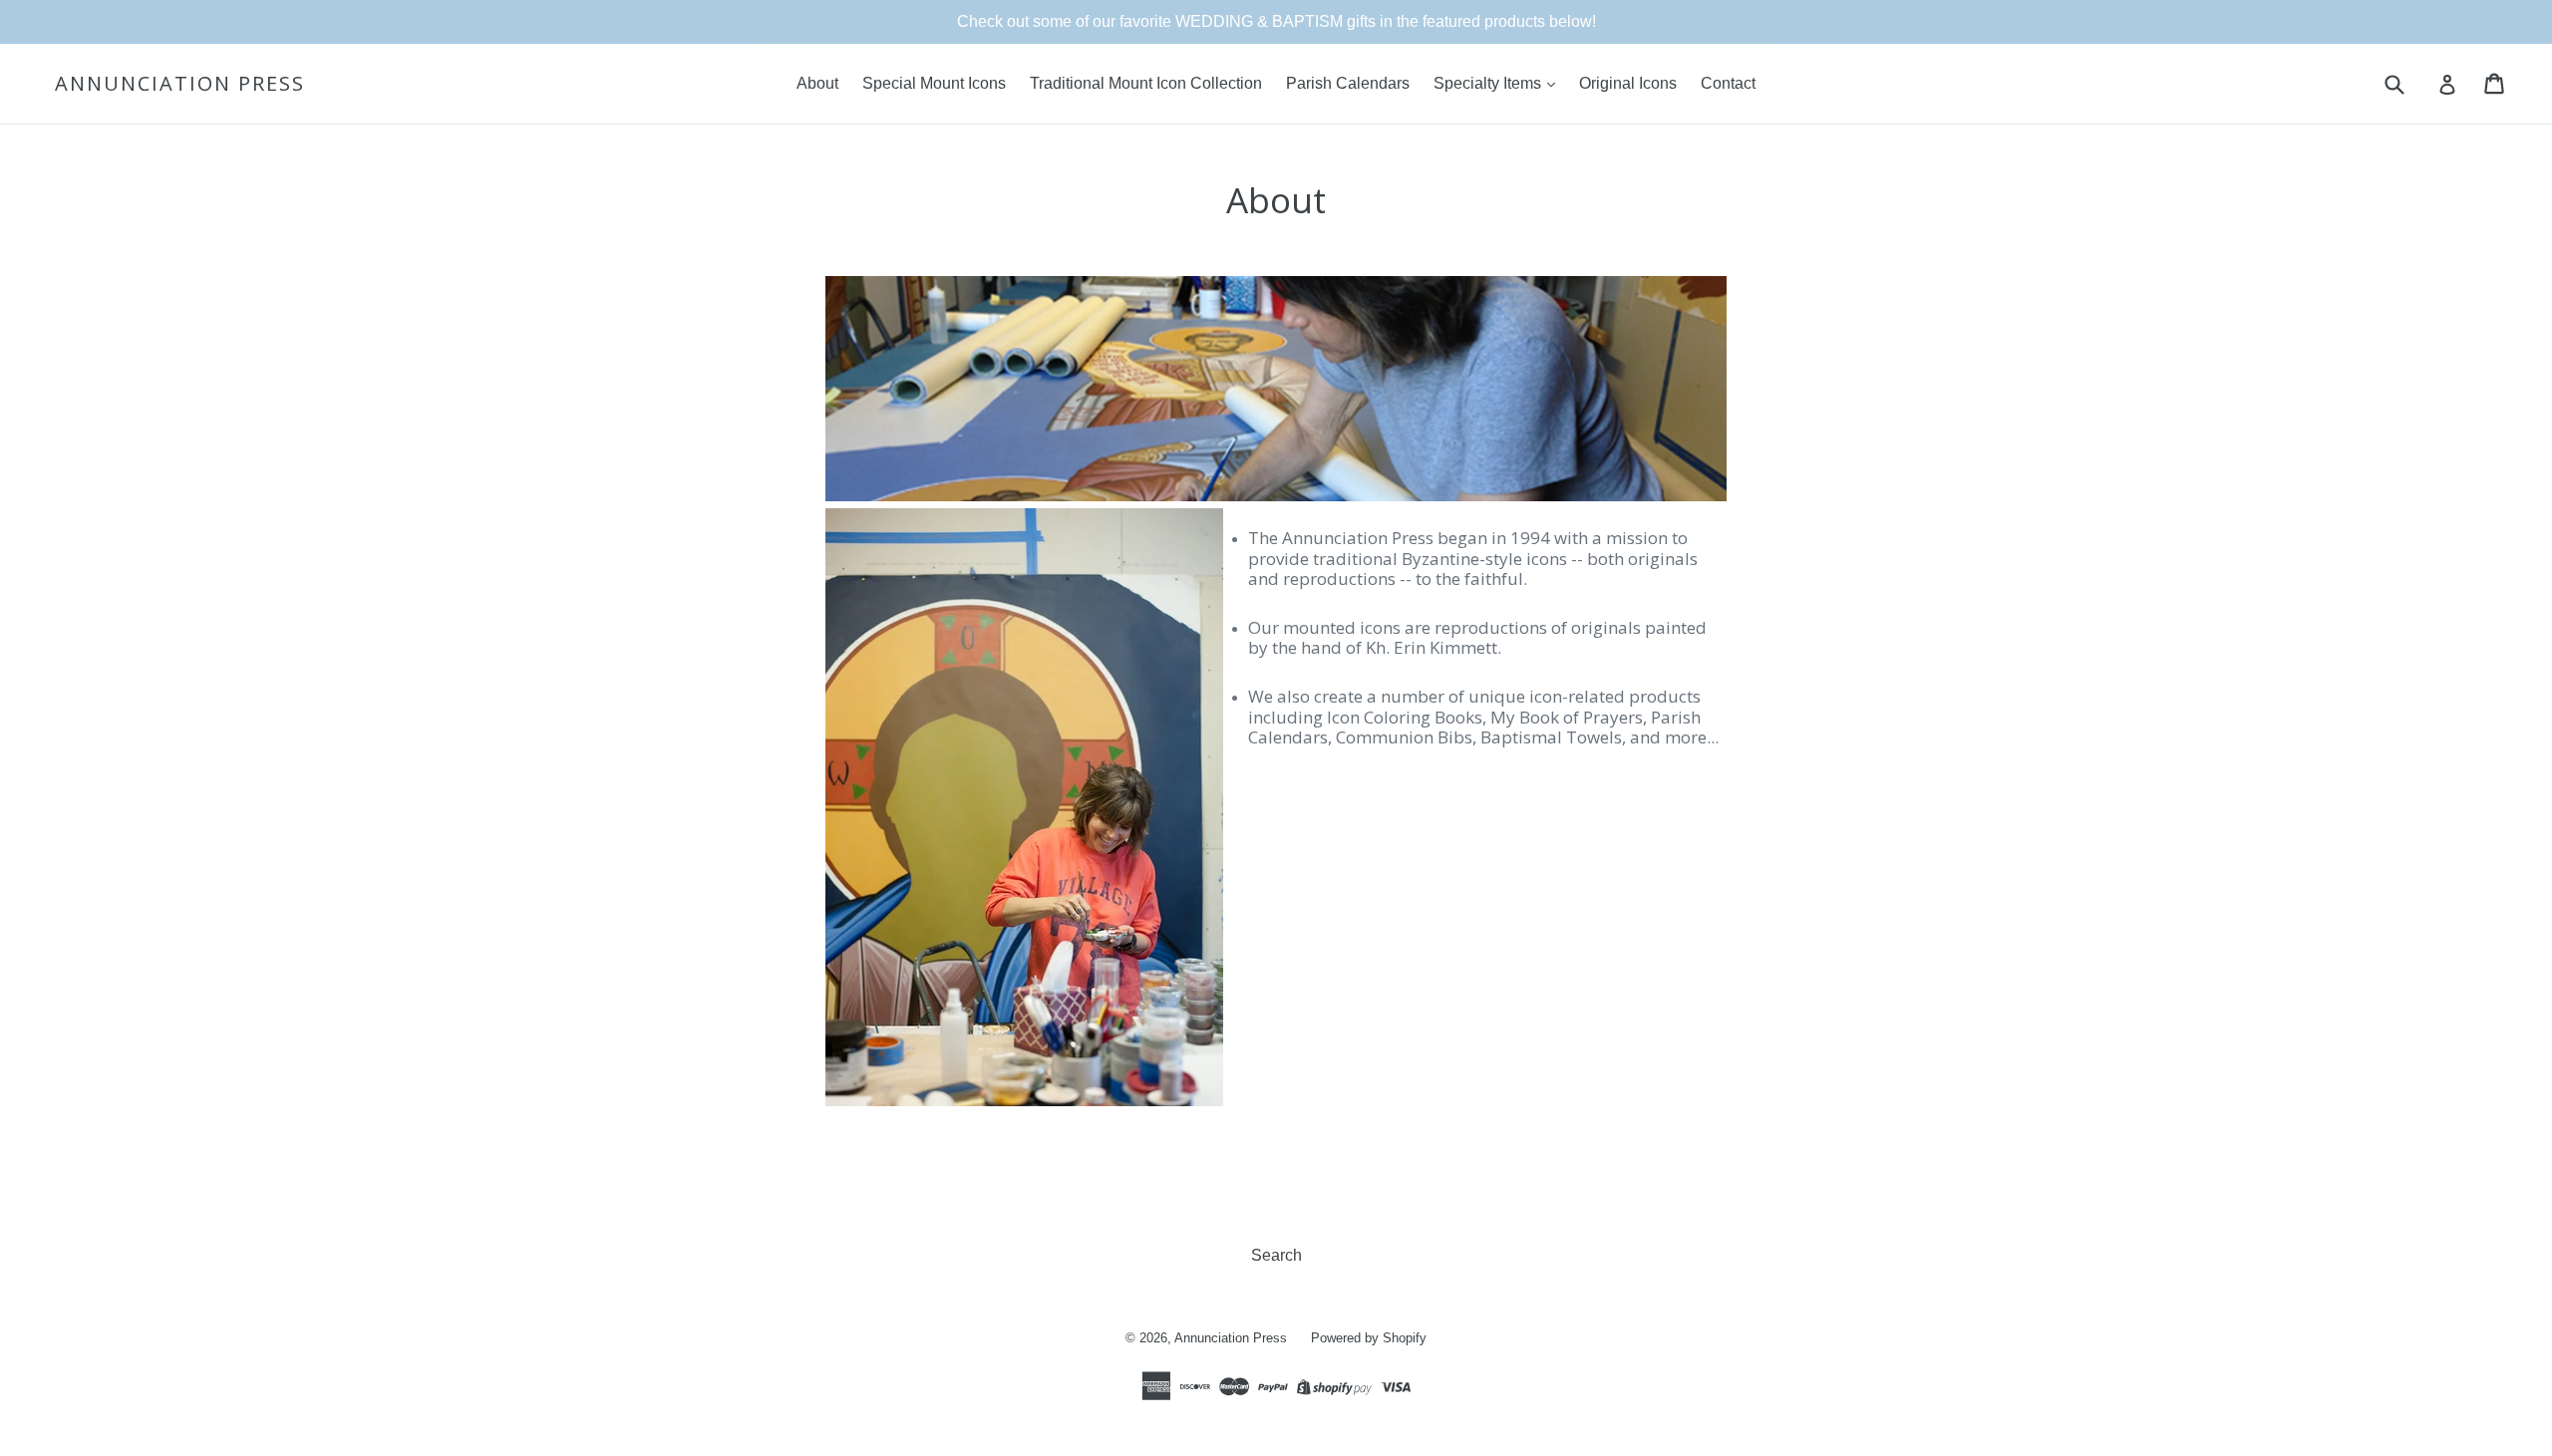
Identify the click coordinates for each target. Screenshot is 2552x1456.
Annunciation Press (180, 84)
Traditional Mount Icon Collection (1146, 83)
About (817, 83)
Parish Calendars (1348, 83)
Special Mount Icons (934, 83)
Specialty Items (1489, 83)
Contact (1728, 83)
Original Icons (1628, 83)
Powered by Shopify (1369, 1338)
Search (1276, 1255)
